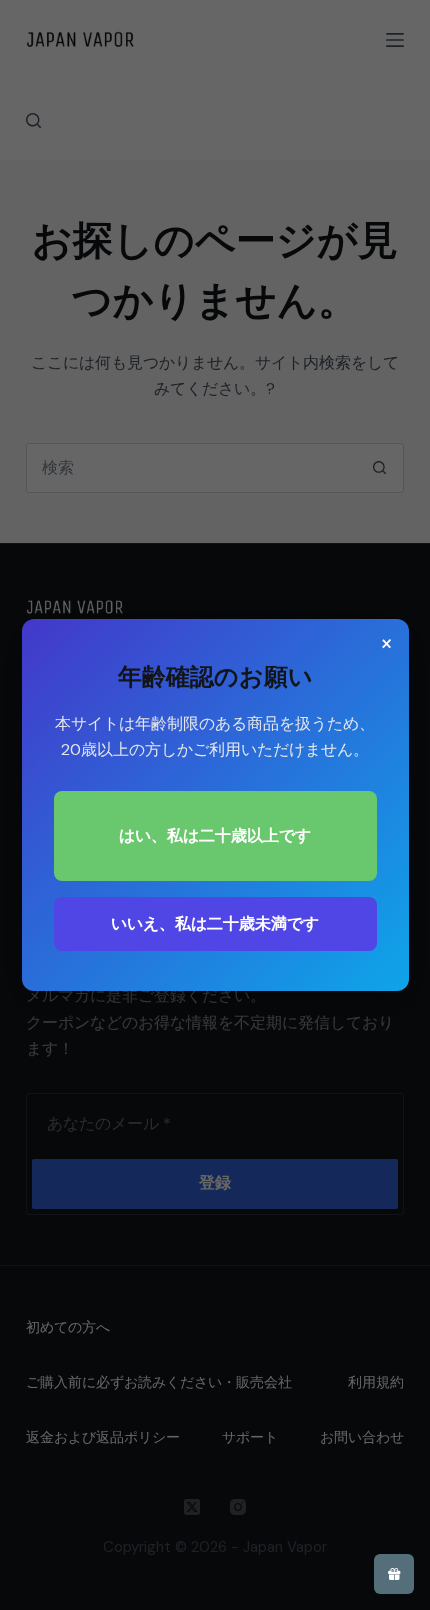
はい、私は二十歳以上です (215, 835)
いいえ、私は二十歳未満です (215, 923)
